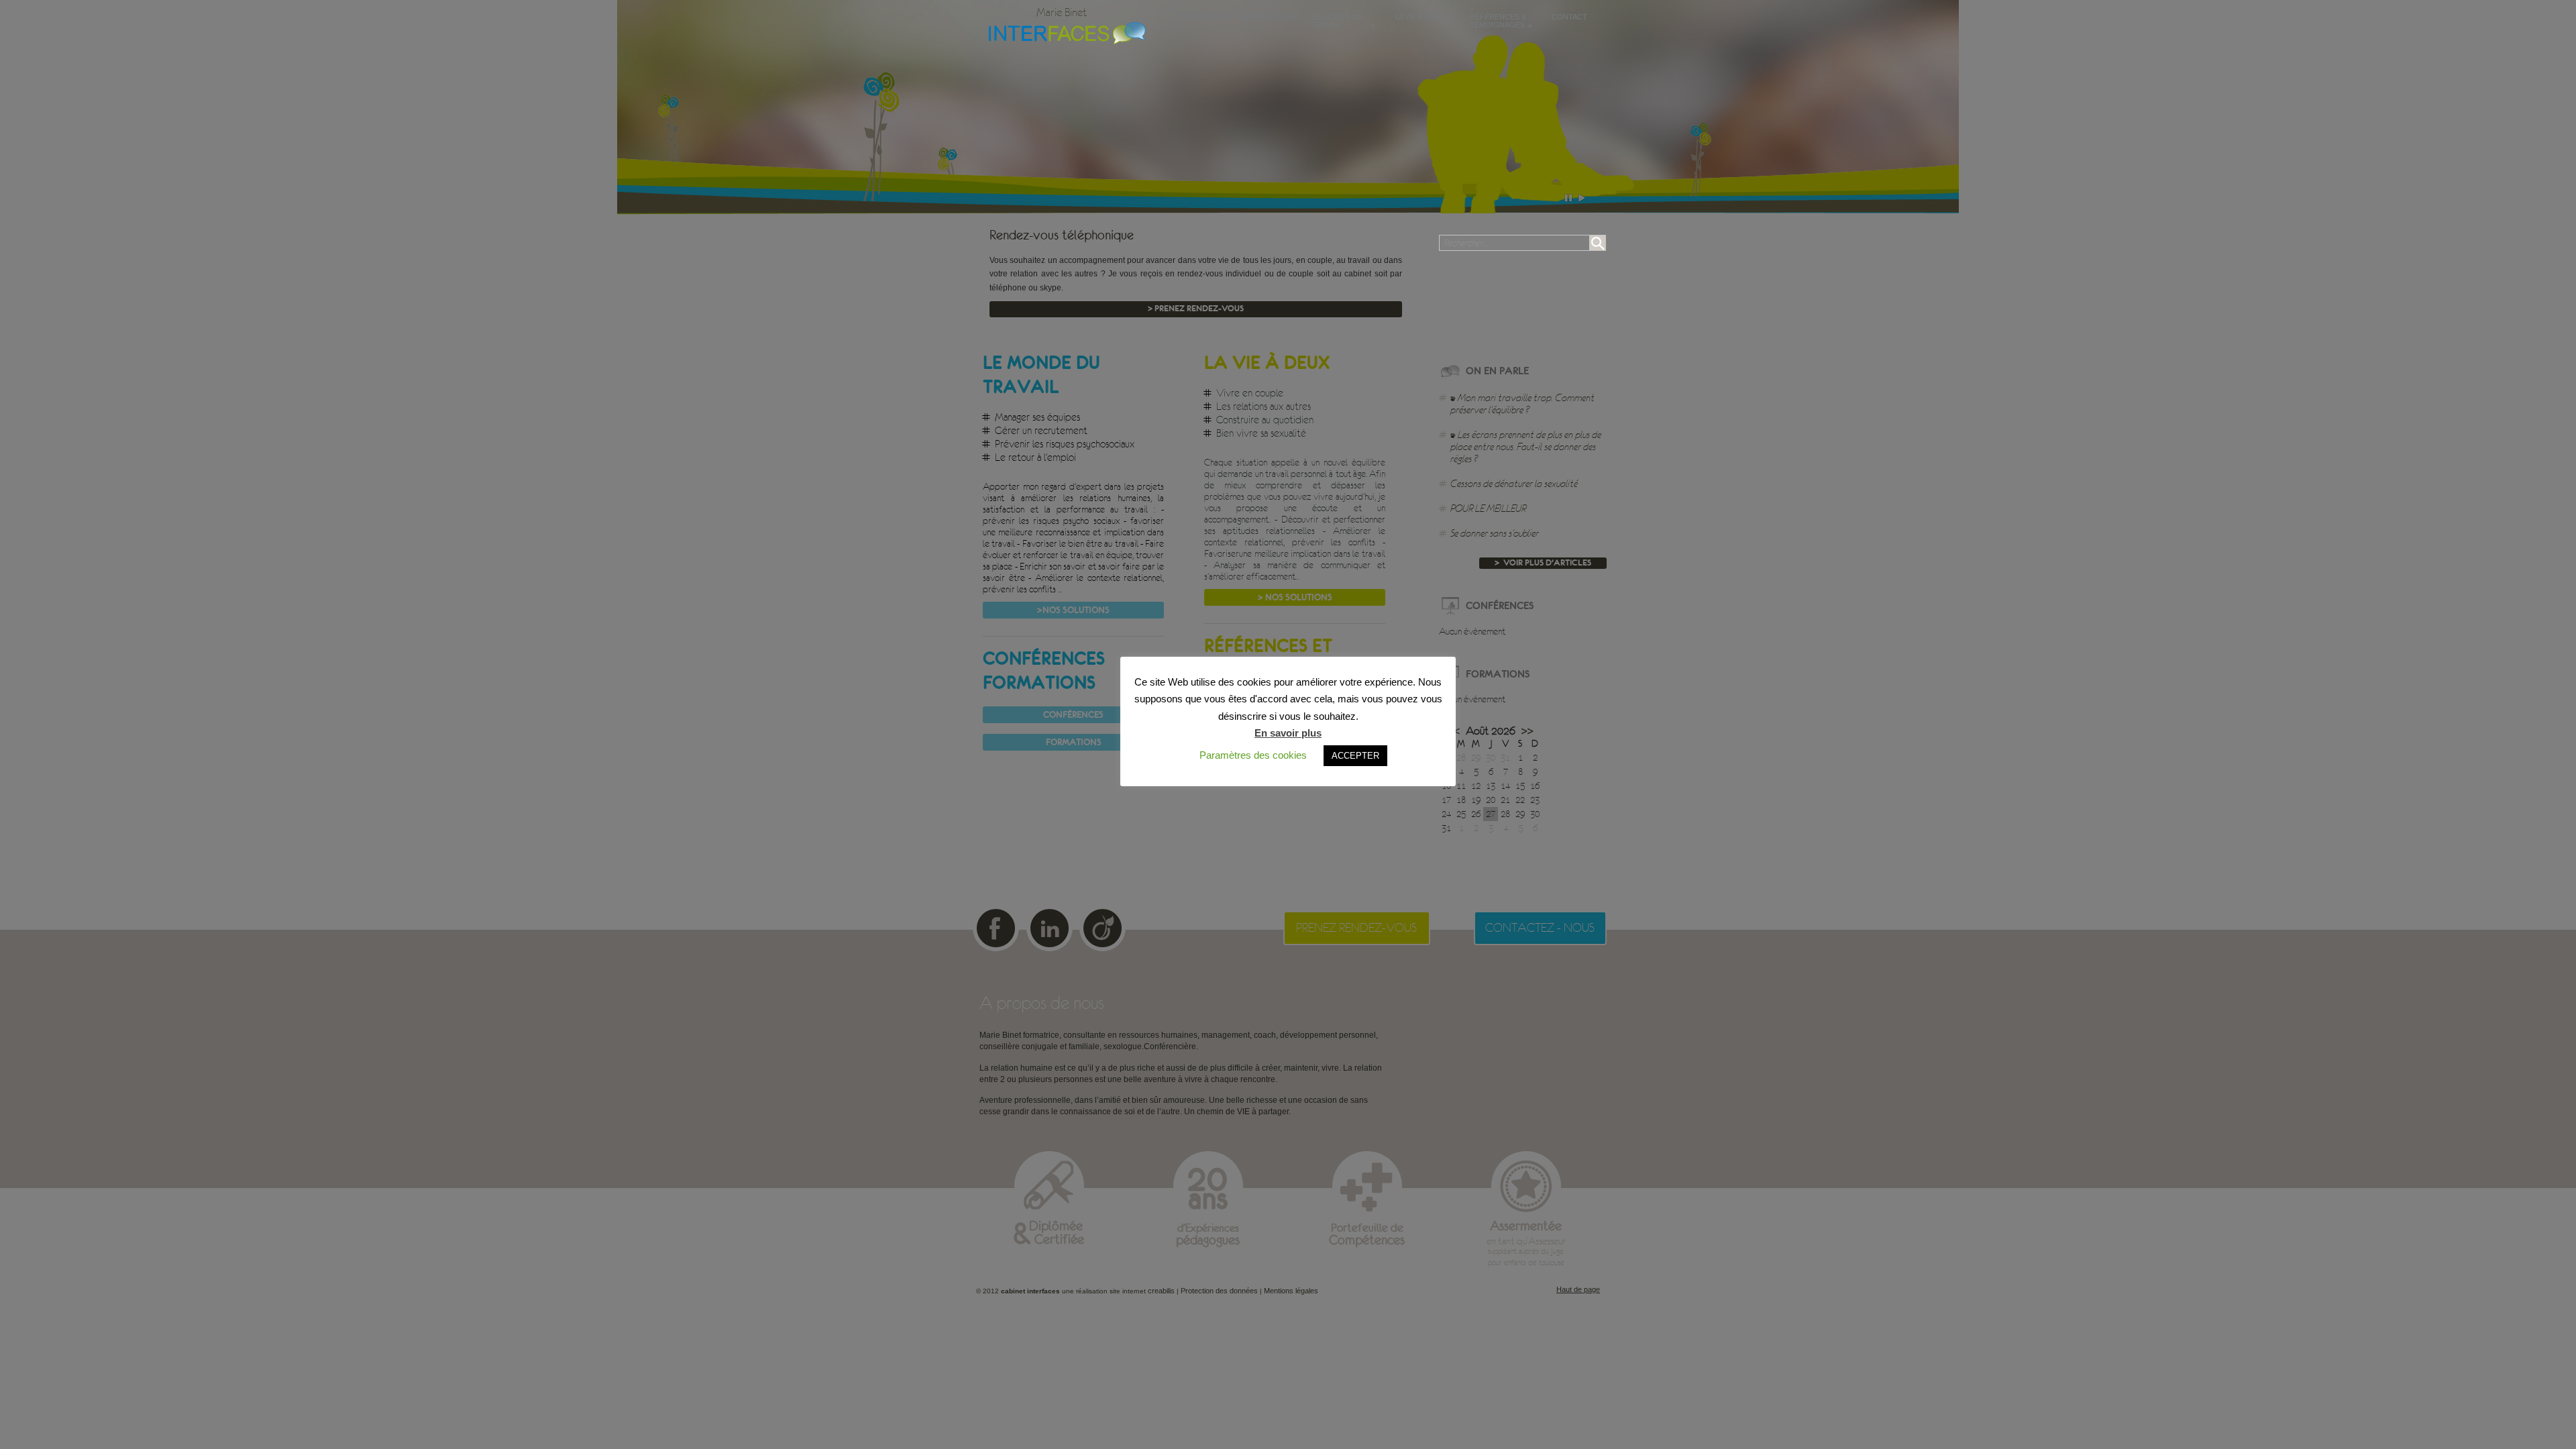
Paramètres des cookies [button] (1253, 755)
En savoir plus (1288, 733)
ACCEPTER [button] (1355, 756)
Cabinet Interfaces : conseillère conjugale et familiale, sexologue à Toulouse (1064, 32)
